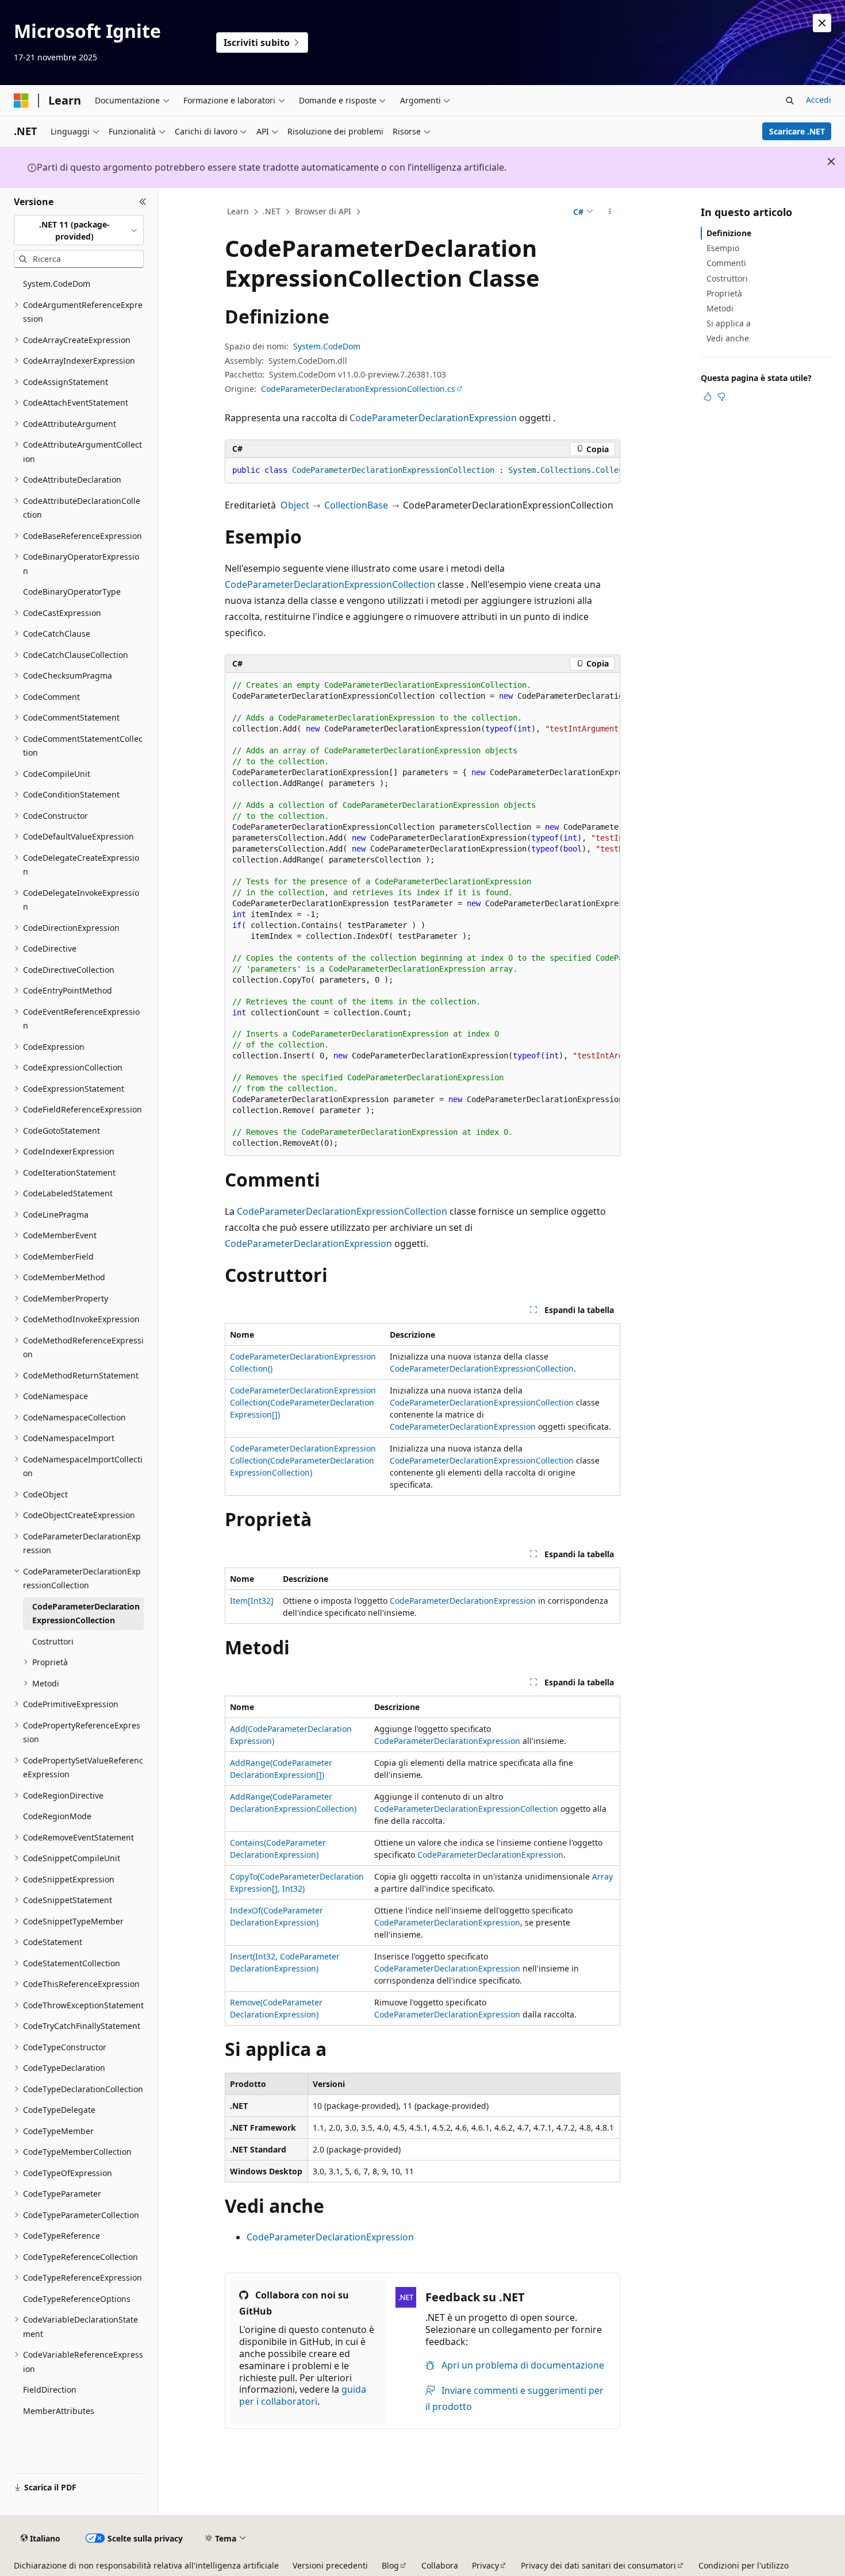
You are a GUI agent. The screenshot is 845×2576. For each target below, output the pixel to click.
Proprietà (724, 293)
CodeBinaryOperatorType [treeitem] (72, 592)
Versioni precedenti (330, 2565)
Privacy (485, 2565)
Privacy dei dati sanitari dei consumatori (598, 2565)
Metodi (720, 308)
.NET (272, 211)
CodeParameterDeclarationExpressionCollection (330, 584)
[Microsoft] (21, 101)
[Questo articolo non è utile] (721, 396)
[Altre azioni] (610, 212)
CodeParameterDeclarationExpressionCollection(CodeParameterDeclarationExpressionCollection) (303, 1460)
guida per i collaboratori (303, 2395)
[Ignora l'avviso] (822, 23)
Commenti (726, 263)
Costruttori (727, 278)
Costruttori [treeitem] (53, 1641)
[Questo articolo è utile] (708, 396)
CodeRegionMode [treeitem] (57, 1816)
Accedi (819, 100)
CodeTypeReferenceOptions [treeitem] (77, 2299)
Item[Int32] (252, 1601)
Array (602, 1876)
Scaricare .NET (797, 131)
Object (295, 505)
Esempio (723, 248)
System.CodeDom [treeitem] (57, 284)
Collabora (440, 2565)
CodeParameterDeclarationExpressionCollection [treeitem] (86, 1614)
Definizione (729, 233)
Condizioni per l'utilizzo (744, 2565)
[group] (422, 471)
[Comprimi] (143, 202)
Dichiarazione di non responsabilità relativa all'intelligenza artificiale (146, 2565)
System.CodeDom (327, 346)
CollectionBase (356, 505)
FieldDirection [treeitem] (50, 2390)
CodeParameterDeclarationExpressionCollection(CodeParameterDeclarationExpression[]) (303, 1402)
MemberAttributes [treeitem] (59, 2411)
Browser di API (323, 211)
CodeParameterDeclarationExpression (433, 418)
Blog (390, 2565)
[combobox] (79, 230)
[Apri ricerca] (790, 101)
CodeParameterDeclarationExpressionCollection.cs (358, 389)
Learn (238, 211)
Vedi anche (728, 338)
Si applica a (729, 323)
